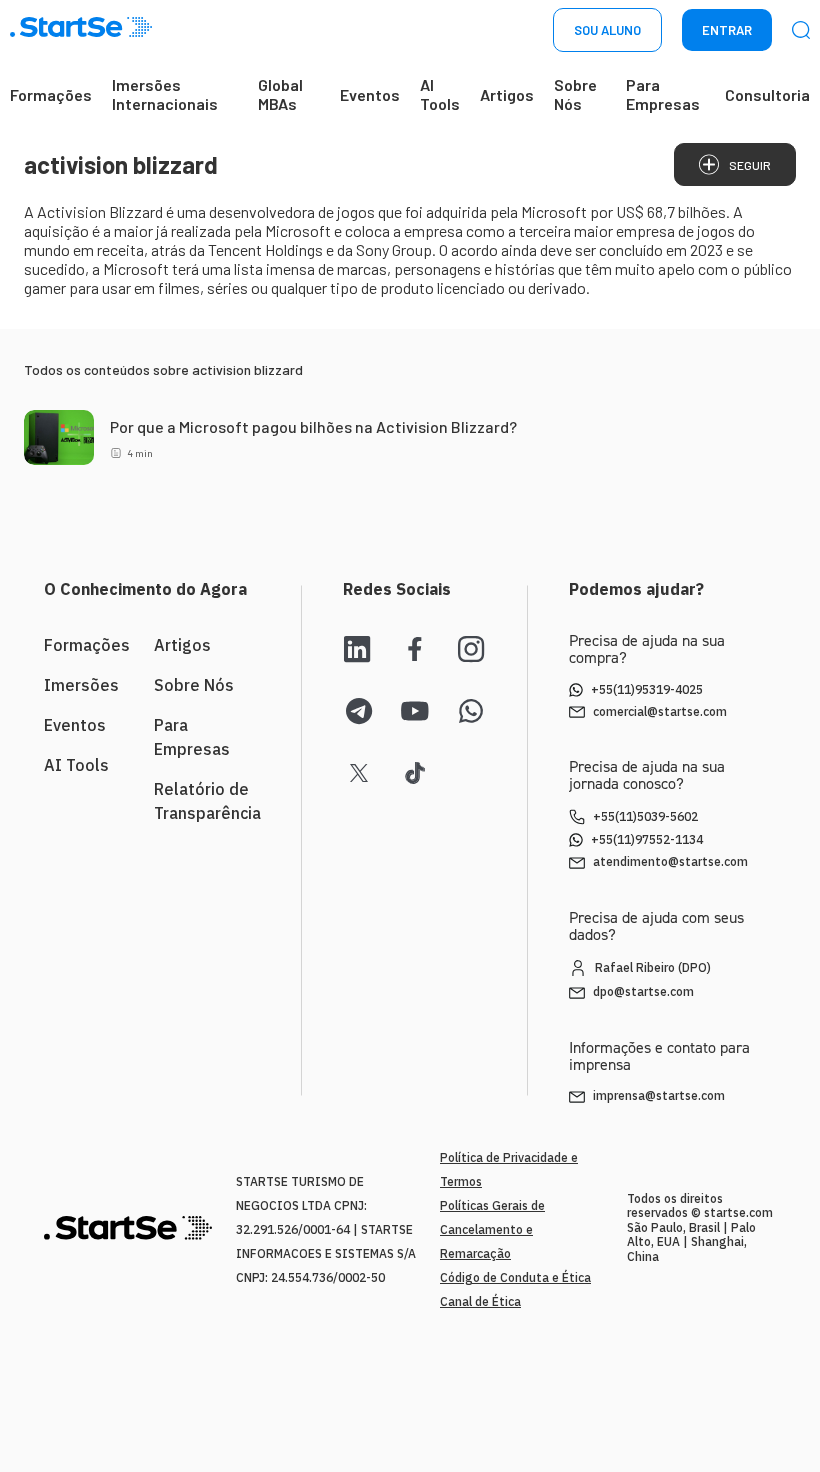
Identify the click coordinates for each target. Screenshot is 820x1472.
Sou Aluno (607, 30)
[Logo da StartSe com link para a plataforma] (81, 30)
